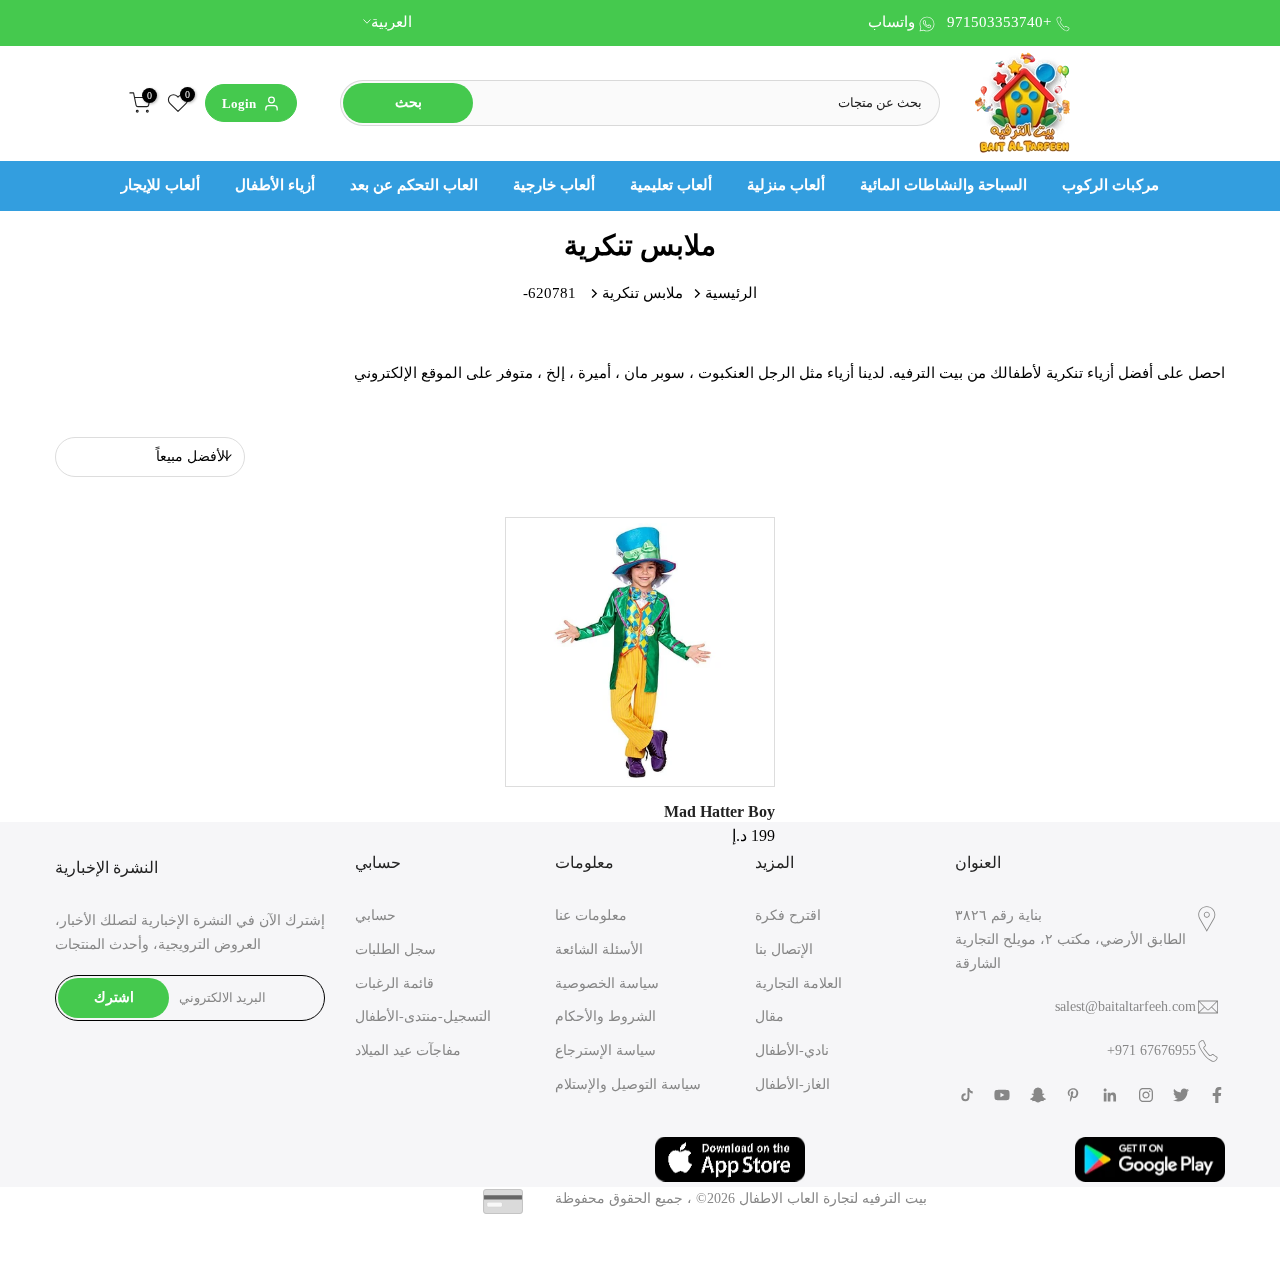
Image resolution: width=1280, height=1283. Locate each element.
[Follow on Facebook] (1217, 1095)
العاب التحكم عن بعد (414, 185)
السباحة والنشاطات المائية (943, 185)
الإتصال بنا (784, 949)
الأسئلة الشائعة (599, 949)
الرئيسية (731, 293)
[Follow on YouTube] (1002, 1095)
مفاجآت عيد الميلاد (408, 1050)
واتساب (891, 22)
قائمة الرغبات (394, 983)
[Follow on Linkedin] (1109, 1095)
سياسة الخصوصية (607, 983)
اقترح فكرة (788, 915)
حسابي (375, 915)
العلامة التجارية (798, 983)
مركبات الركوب (1110, 185)
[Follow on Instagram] (1146, 1095)
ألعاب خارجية (554, 185)
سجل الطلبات (395, 949)
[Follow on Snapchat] (1038, 1095)
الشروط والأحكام (605, 1016)
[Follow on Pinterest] (1073, 1095)
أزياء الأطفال (275, 185)
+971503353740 (999, 22)
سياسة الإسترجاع (605, 1050)
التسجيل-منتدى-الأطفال (423, 1016)
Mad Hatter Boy (719, 811)
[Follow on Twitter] (1181, 1095)
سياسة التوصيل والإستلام (628, 1084)
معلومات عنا (591, 915)
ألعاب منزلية (786, 185)
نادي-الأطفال (792, 1050)
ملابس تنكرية (642, 293)
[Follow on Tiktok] (967, 1095)
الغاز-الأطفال (792, 1084)
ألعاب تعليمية (671, 185)
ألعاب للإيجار (160, 185)
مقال (769, 1016)
